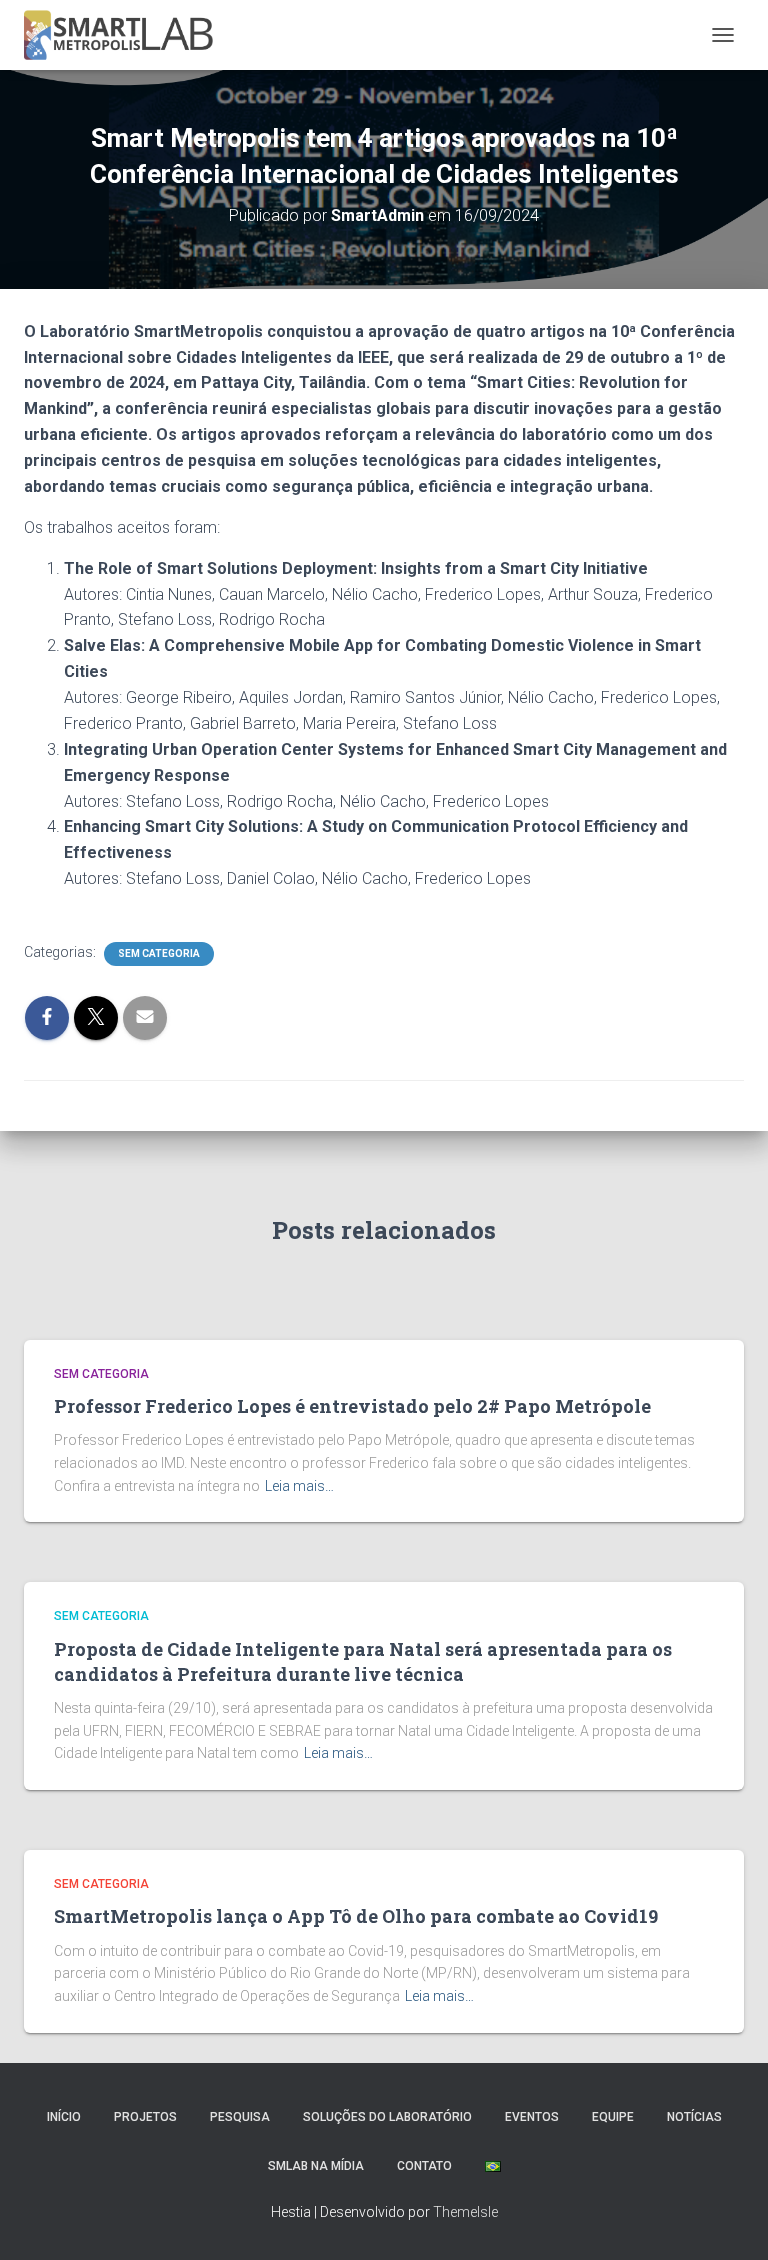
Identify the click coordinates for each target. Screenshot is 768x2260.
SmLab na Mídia (316, 2166)
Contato (424, 2166)
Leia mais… (299, 1486)
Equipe (613, 2117)
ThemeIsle (465, 2212)
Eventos (532, 2117)
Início (64, 2117)
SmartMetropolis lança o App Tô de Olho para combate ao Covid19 (356, 1916)
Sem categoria (159, 953)
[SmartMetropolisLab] (126, 35)
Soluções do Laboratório (387, 2117)
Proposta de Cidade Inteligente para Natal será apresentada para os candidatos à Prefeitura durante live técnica (363, 1661)
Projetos (145, 2117)
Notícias (694, 2117)
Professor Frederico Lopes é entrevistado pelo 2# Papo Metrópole (352, 1406)
